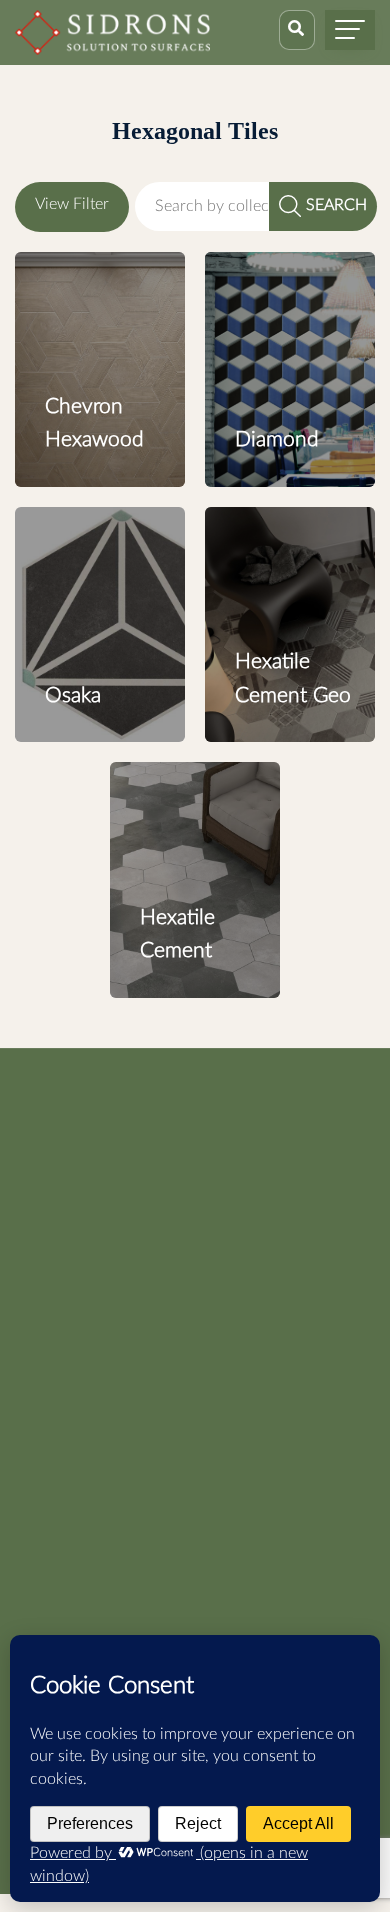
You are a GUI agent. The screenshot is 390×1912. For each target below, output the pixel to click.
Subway (42, 1403)
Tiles (31, 1341)
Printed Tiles (58, 1279)
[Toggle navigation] (350, 30)
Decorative (53, 1217)
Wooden (44, 1310)
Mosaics (44, 1248)
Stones (38, 1372)
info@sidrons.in (307, 1490)
